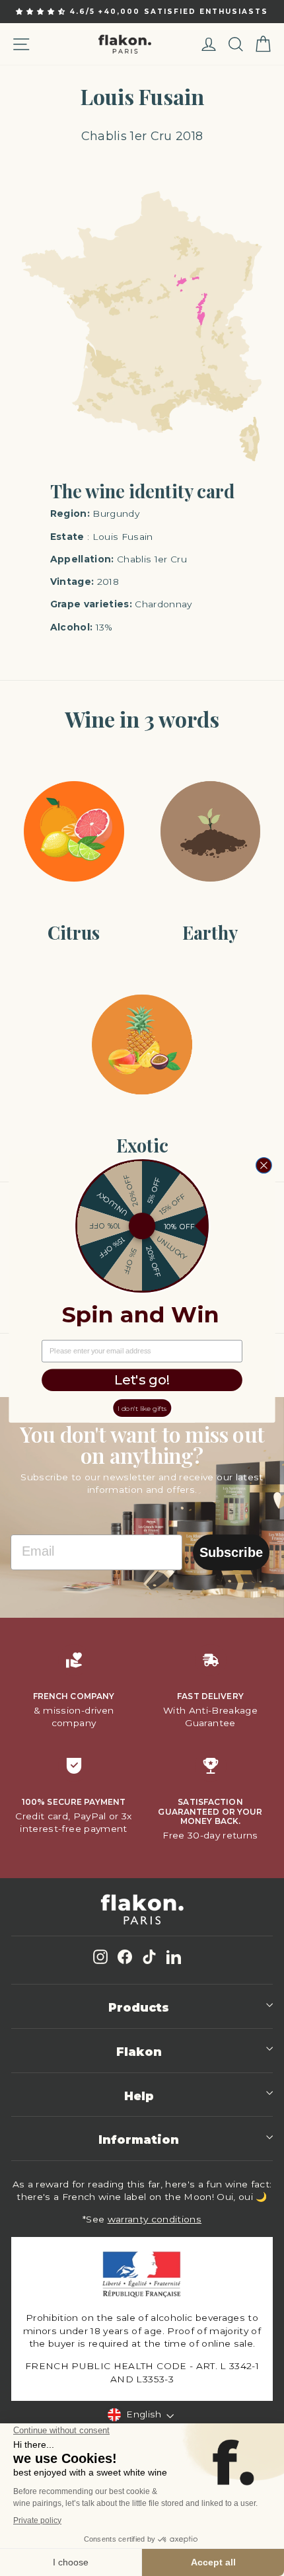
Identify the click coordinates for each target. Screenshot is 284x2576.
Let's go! (142, 1380)
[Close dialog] (264, 1165)
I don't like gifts (142, 1408)
